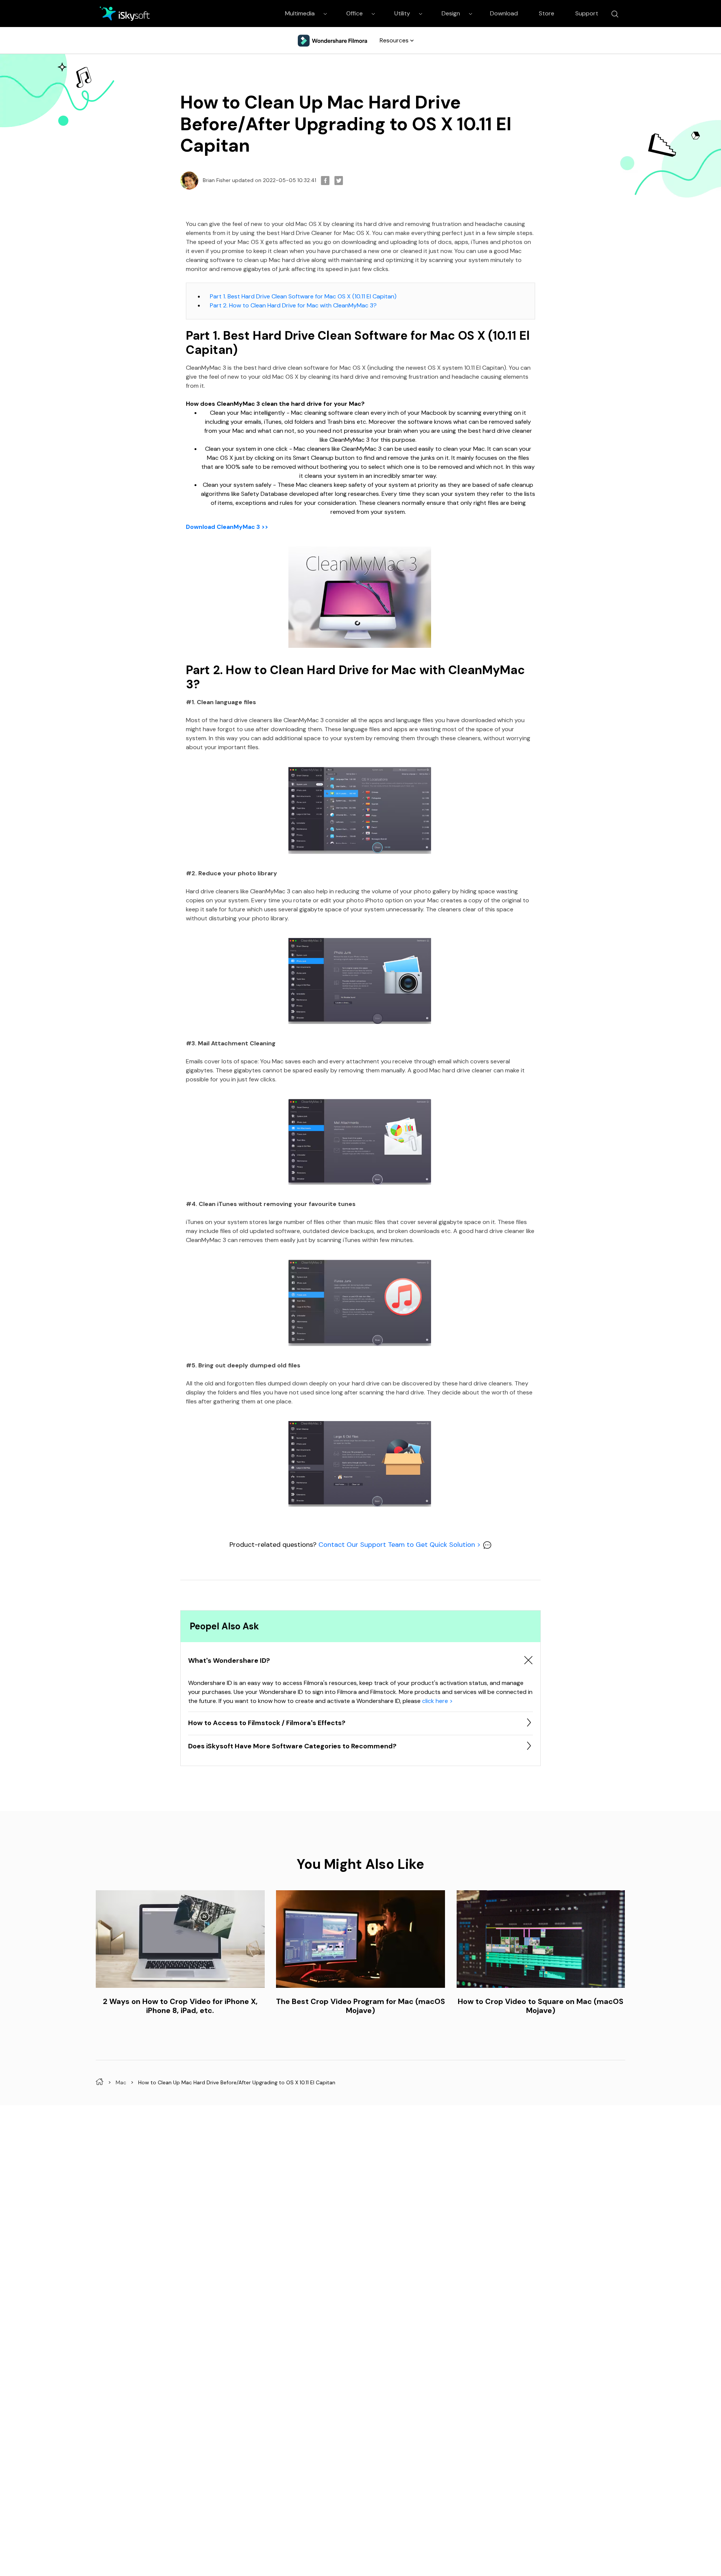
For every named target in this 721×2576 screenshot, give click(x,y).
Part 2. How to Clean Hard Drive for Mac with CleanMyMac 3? (293, 305)
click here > (437, 1701)
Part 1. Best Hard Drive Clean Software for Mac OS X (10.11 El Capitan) (303, 296)
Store (547, 13)
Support (587, 13)
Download (504, 13)
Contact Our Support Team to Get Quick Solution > (400, 1545)
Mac (121, 2082)
